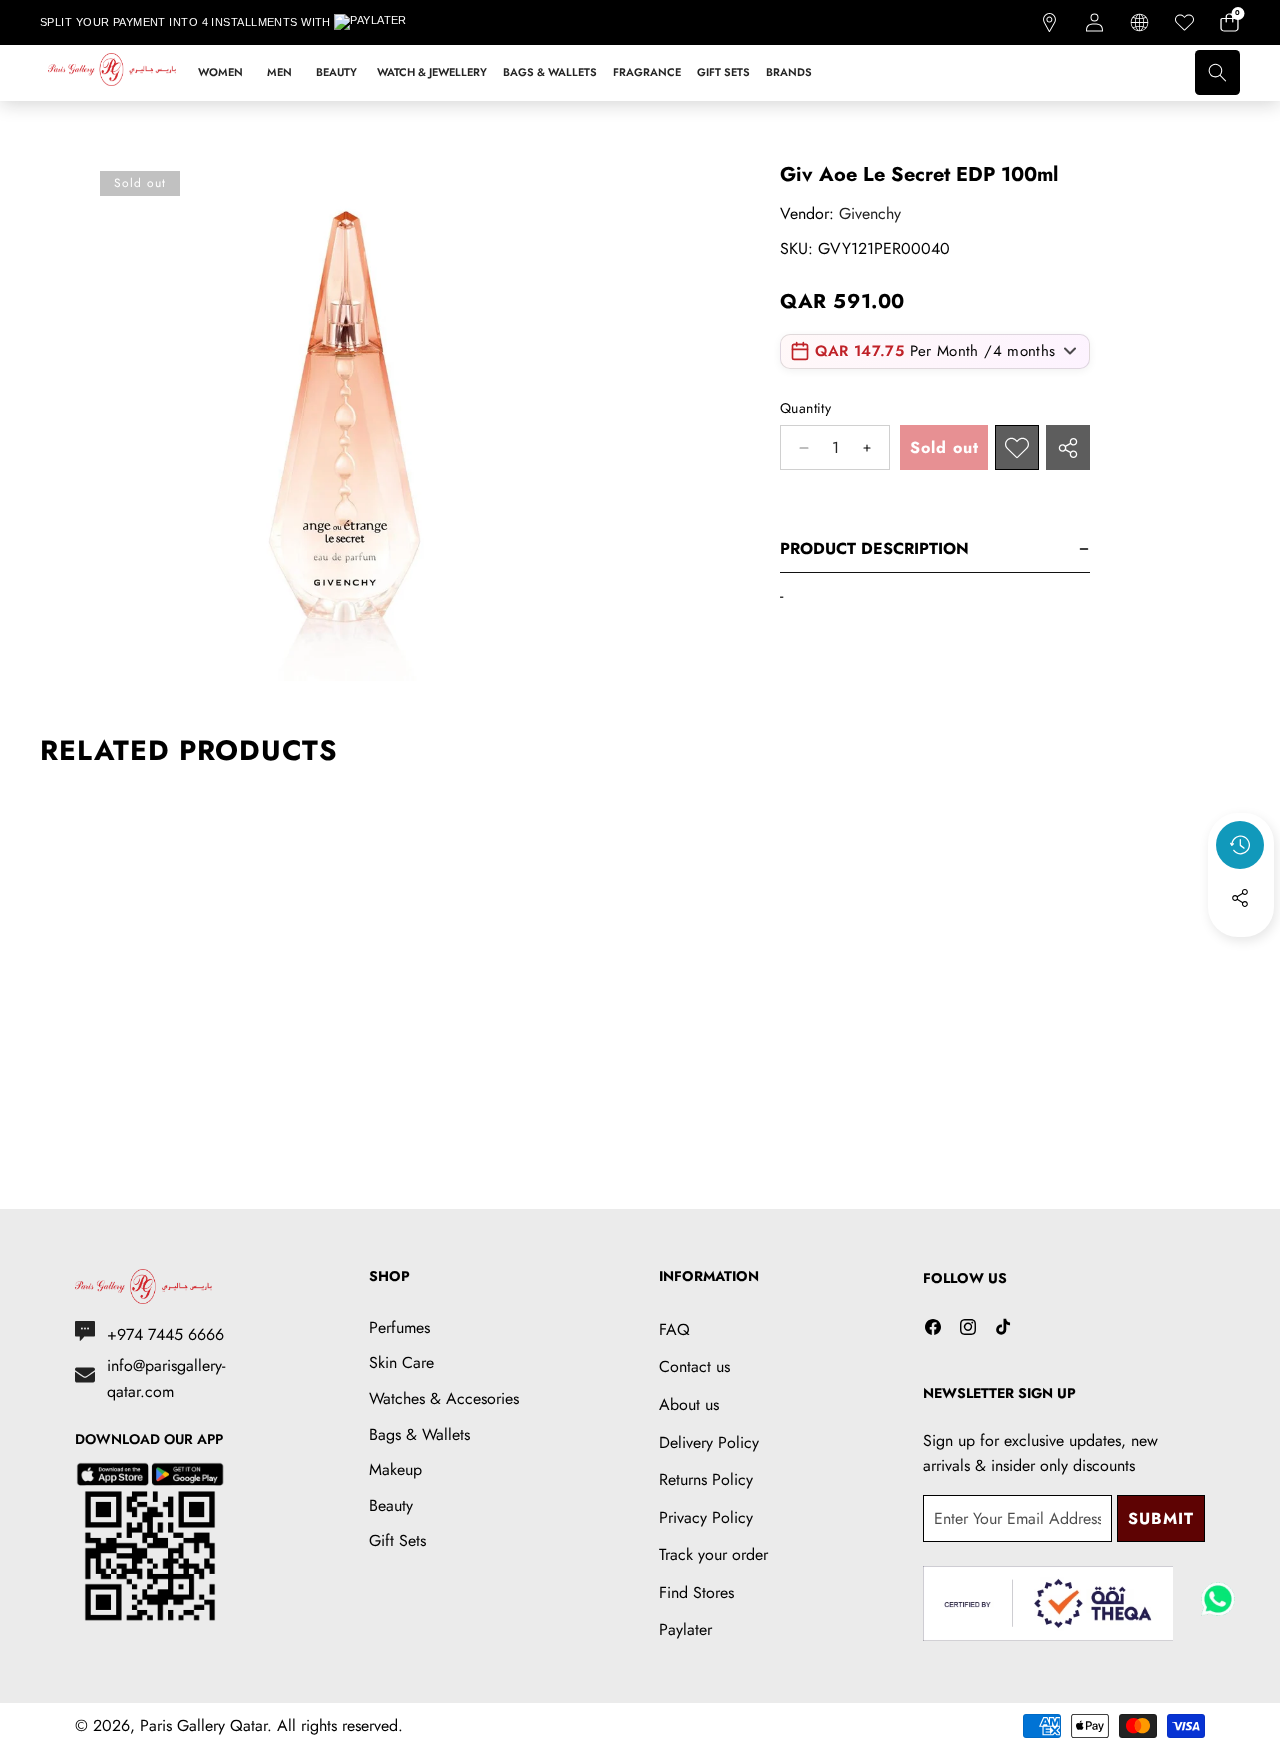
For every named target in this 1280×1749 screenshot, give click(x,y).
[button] (1229, 22)
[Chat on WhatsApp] (1218, 1592)
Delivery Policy (709, 1442)
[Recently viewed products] (1240, 845)
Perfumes (399, 1327)
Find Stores (696, 1592)
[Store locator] (1049, 22)
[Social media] (1240, 898)
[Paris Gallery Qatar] (113, 73)
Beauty (391, 1505)
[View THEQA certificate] (1048, 1603)
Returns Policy (706, 1479)
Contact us (694, 1366)
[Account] (1094, 22)
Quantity (805, 408)
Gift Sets (397, 1540)
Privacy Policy (706, 1517)
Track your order (713, 1554)
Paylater (685, 1629)
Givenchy (870, 213)
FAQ (674, 1329)
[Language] (1139, 22)
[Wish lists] (1184, 22)
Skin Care (401, 1362)
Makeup (395, 1469)
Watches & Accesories (444, 1398)
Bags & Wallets (419, 1434)
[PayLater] (384, 23)
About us (689, 1404)
